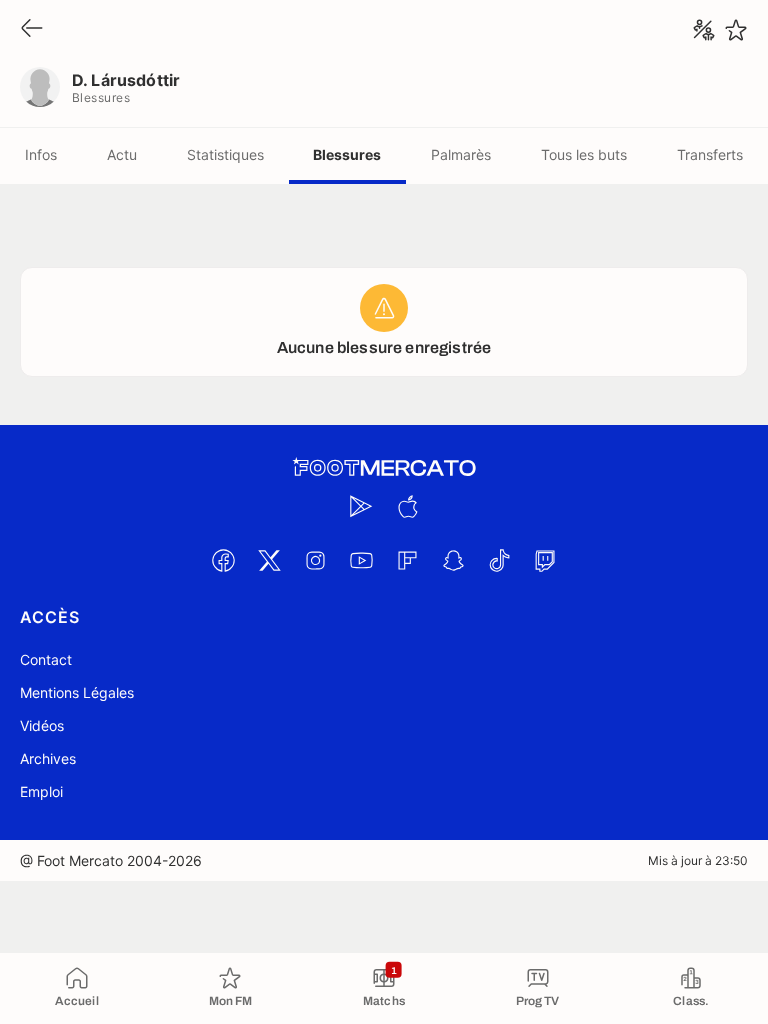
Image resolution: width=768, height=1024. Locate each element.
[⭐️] (736, 30)
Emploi (41, 791)
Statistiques (225, 154)
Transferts (710, 154)
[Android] (361, 506)
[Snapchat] (453, 560)
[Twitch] (545, 560)
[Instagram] (315, 560)
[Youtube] (361, 560)
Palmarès (461, 154)
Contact (46, 659)
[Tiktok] (499, 560)
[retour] (32, 29)
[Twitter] (269, 560)
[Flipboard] (407, 560)
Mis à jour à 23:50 (698, 860)
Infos (41, 154)
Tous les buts (584, 154)
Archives (48, 758)
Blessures (347, 154)
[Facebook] (223, 560)
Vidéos (42, 725)
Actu (122, 154)
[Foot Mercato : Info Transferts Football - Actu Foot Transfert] (384, 468)
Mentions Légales (77, 692)
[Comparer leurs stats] (704, 30)
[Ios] (407, 506)
